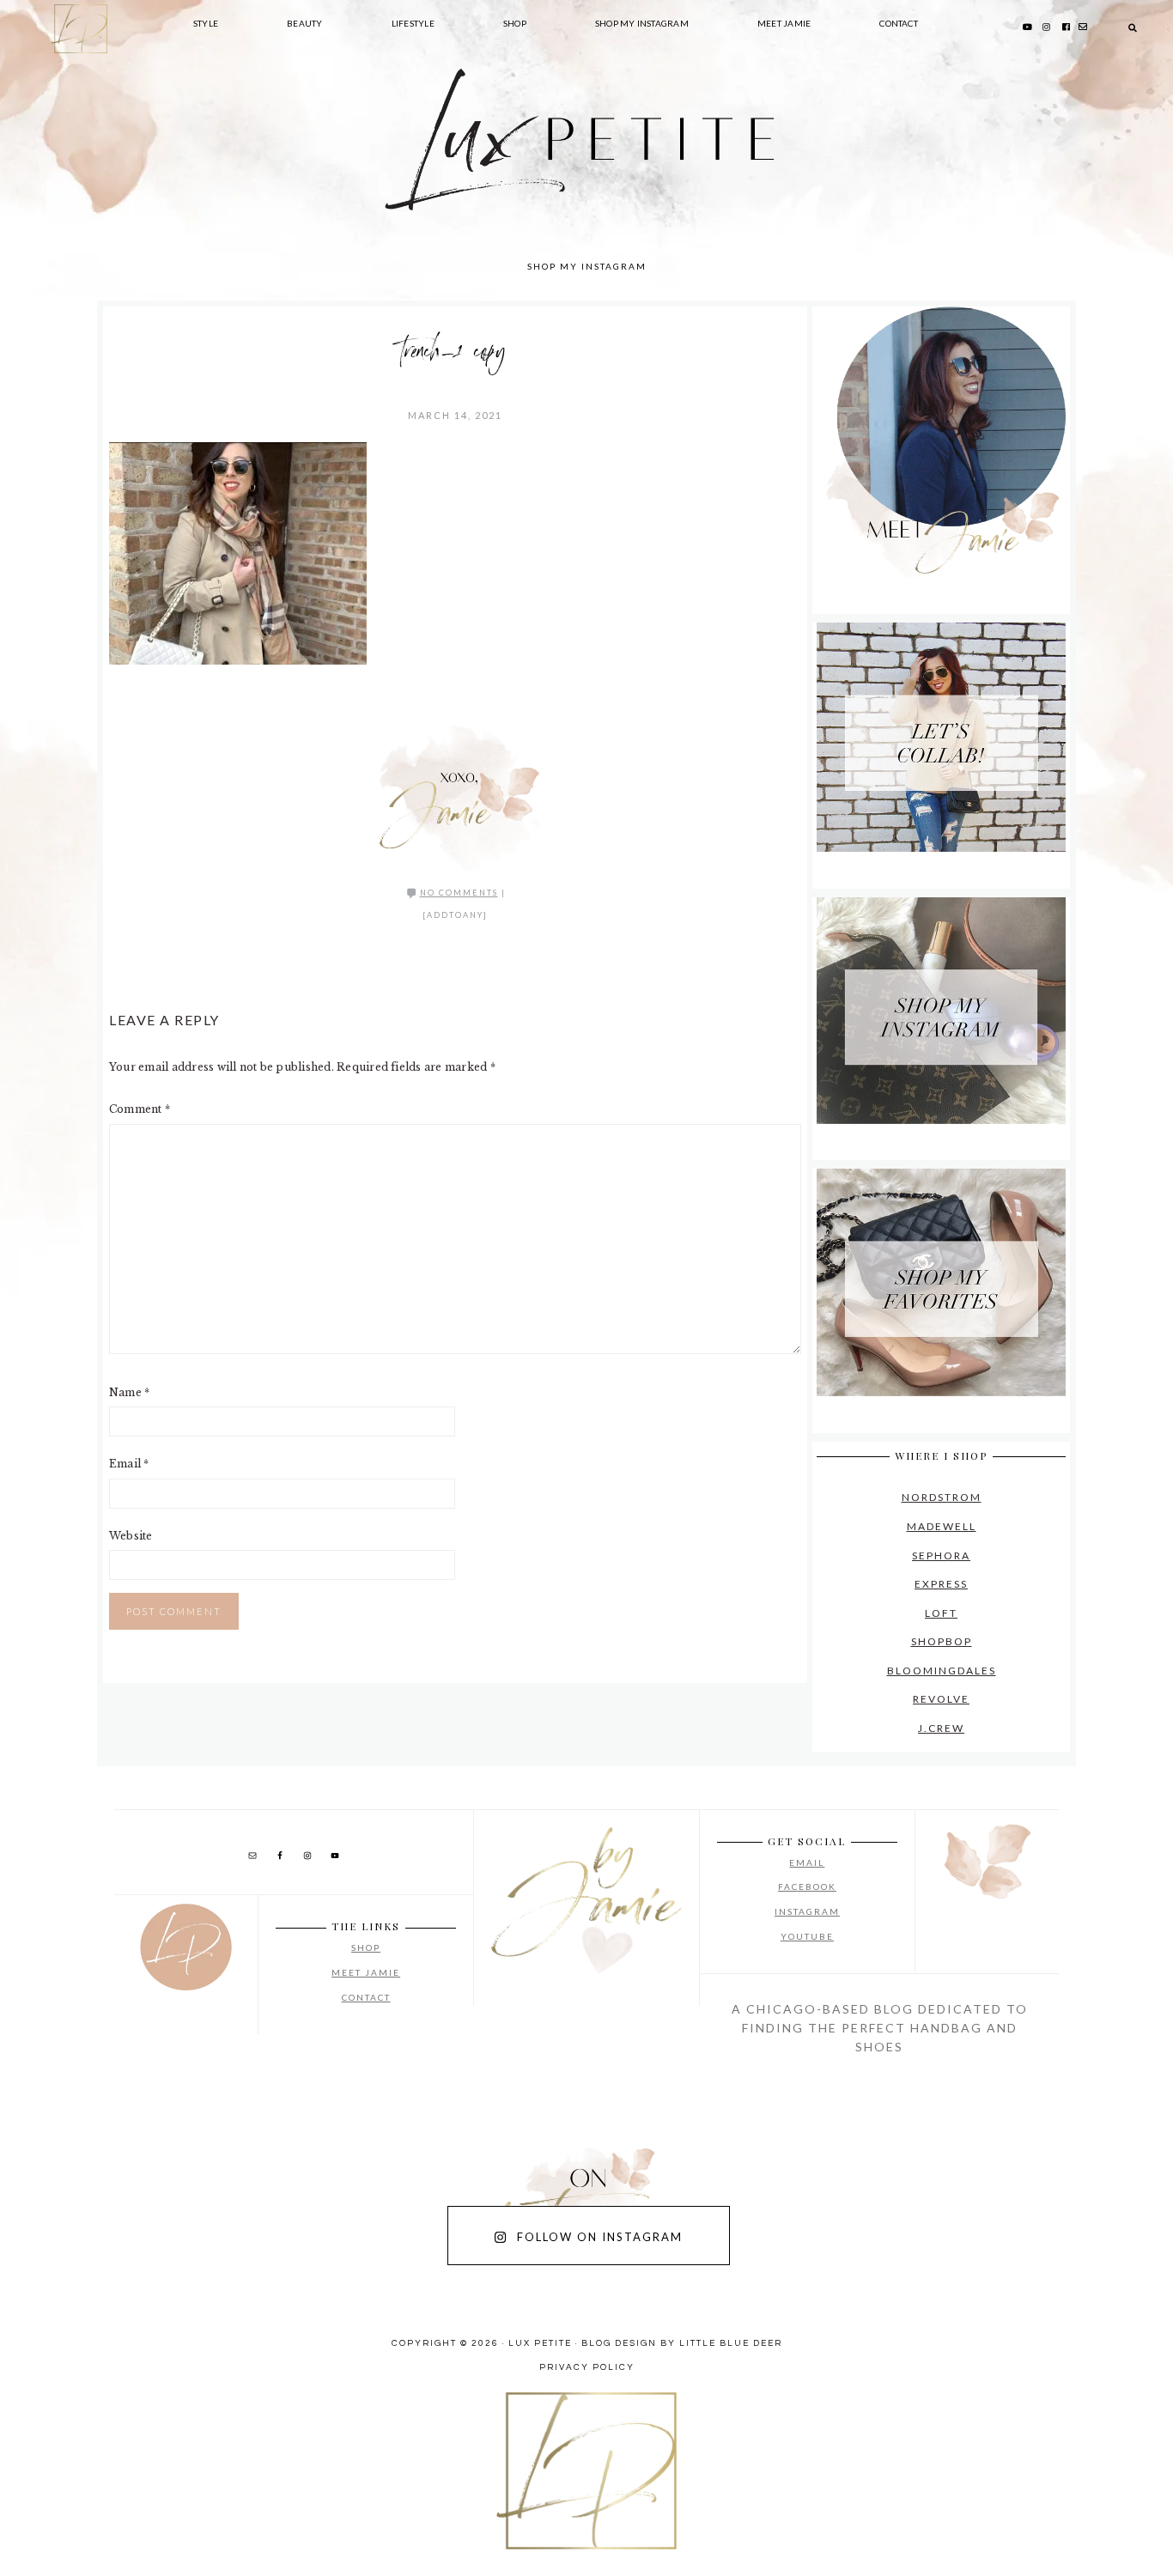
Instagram (807, 1911)
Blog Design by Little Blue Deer (682, 2343)
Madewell (942, 1526)
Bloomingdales (942, 1671)
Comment (140, 1109)
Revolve (941, 1699)
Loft (941, 1613)
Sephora (941, 1555)
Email (129, 1464)
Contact (366, 1997)
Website (131, 1536)
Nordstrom (942, 1497)
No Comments (459, 893)
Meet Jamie (366, 1972)
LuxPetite (329, 172)
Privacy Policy (587, 2367)
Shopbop (942, 1641)
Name (129, 1392)
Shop (366, 1947)
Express (941, 1584)
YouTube (807, 1936)
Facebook (807, 1886)
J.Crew (941, 1728)
